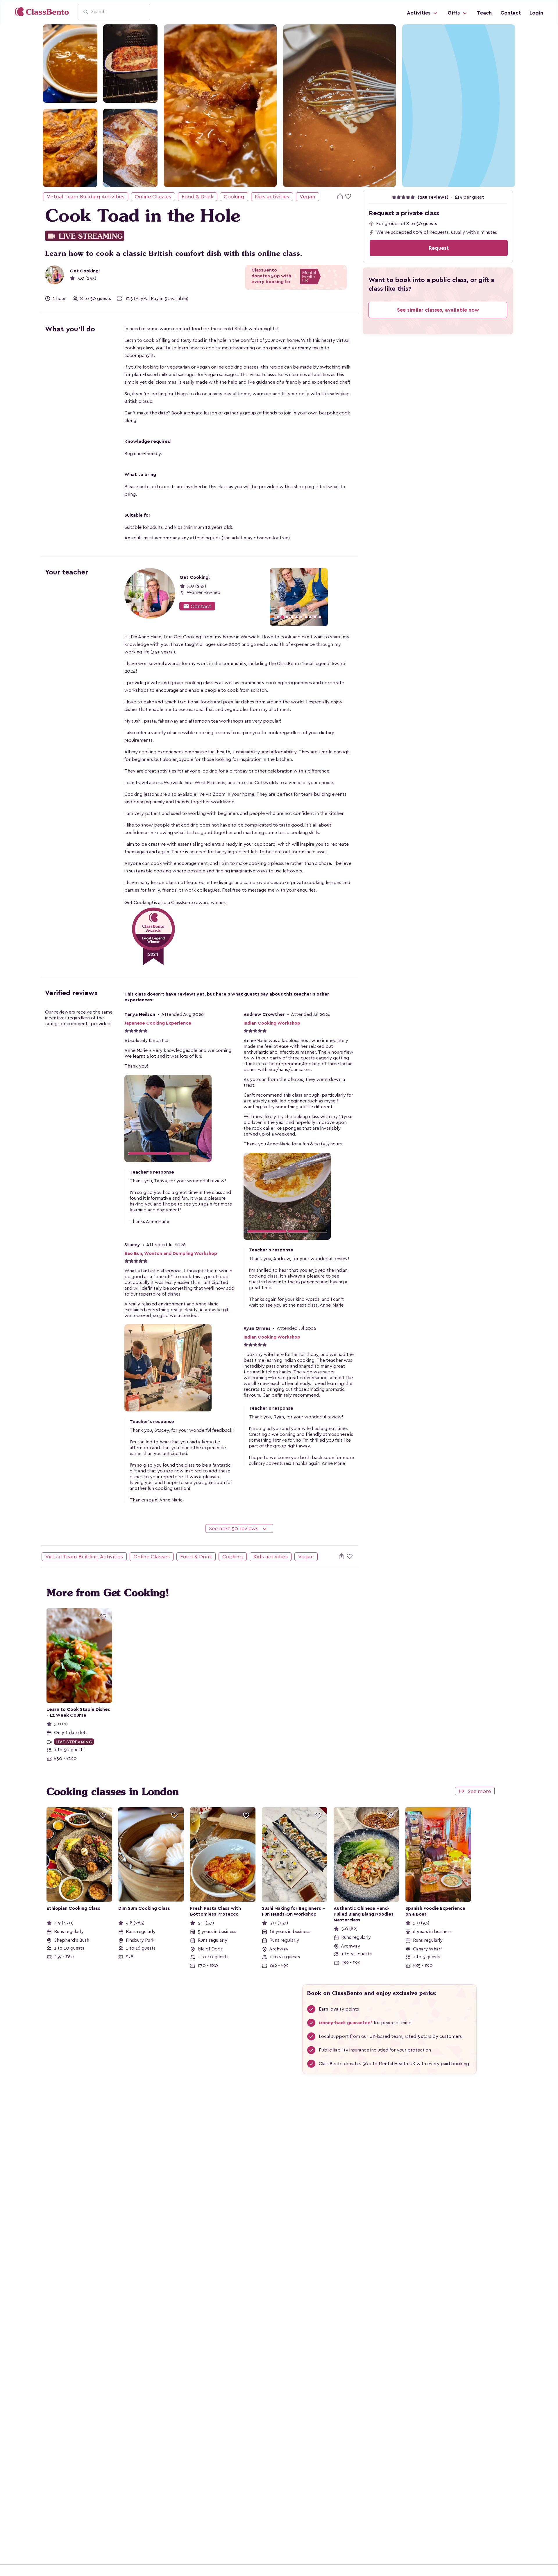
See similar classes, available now (438, 310)
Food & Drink (197, 197)
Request (439, 248)
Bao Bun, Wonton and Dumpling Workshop (171, 1253)
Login (536, 13)
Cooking (234, 197)
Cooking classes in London (113, 1792)
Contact (511, 13)
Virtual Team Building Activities (86, 197)
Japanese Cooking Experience (158, 1023)
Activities (419, 13)
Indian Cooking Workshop (272, 1023)
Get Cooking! (85, 271)
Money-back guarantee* (346, 2023)
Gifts (454, 13)
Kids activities (272, 197)
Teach (484, 13)
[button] (248, 597)
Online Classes (153, 197)
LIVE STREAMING (85, 236)
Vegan (307, 197)
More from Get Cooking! (108, 1593)
